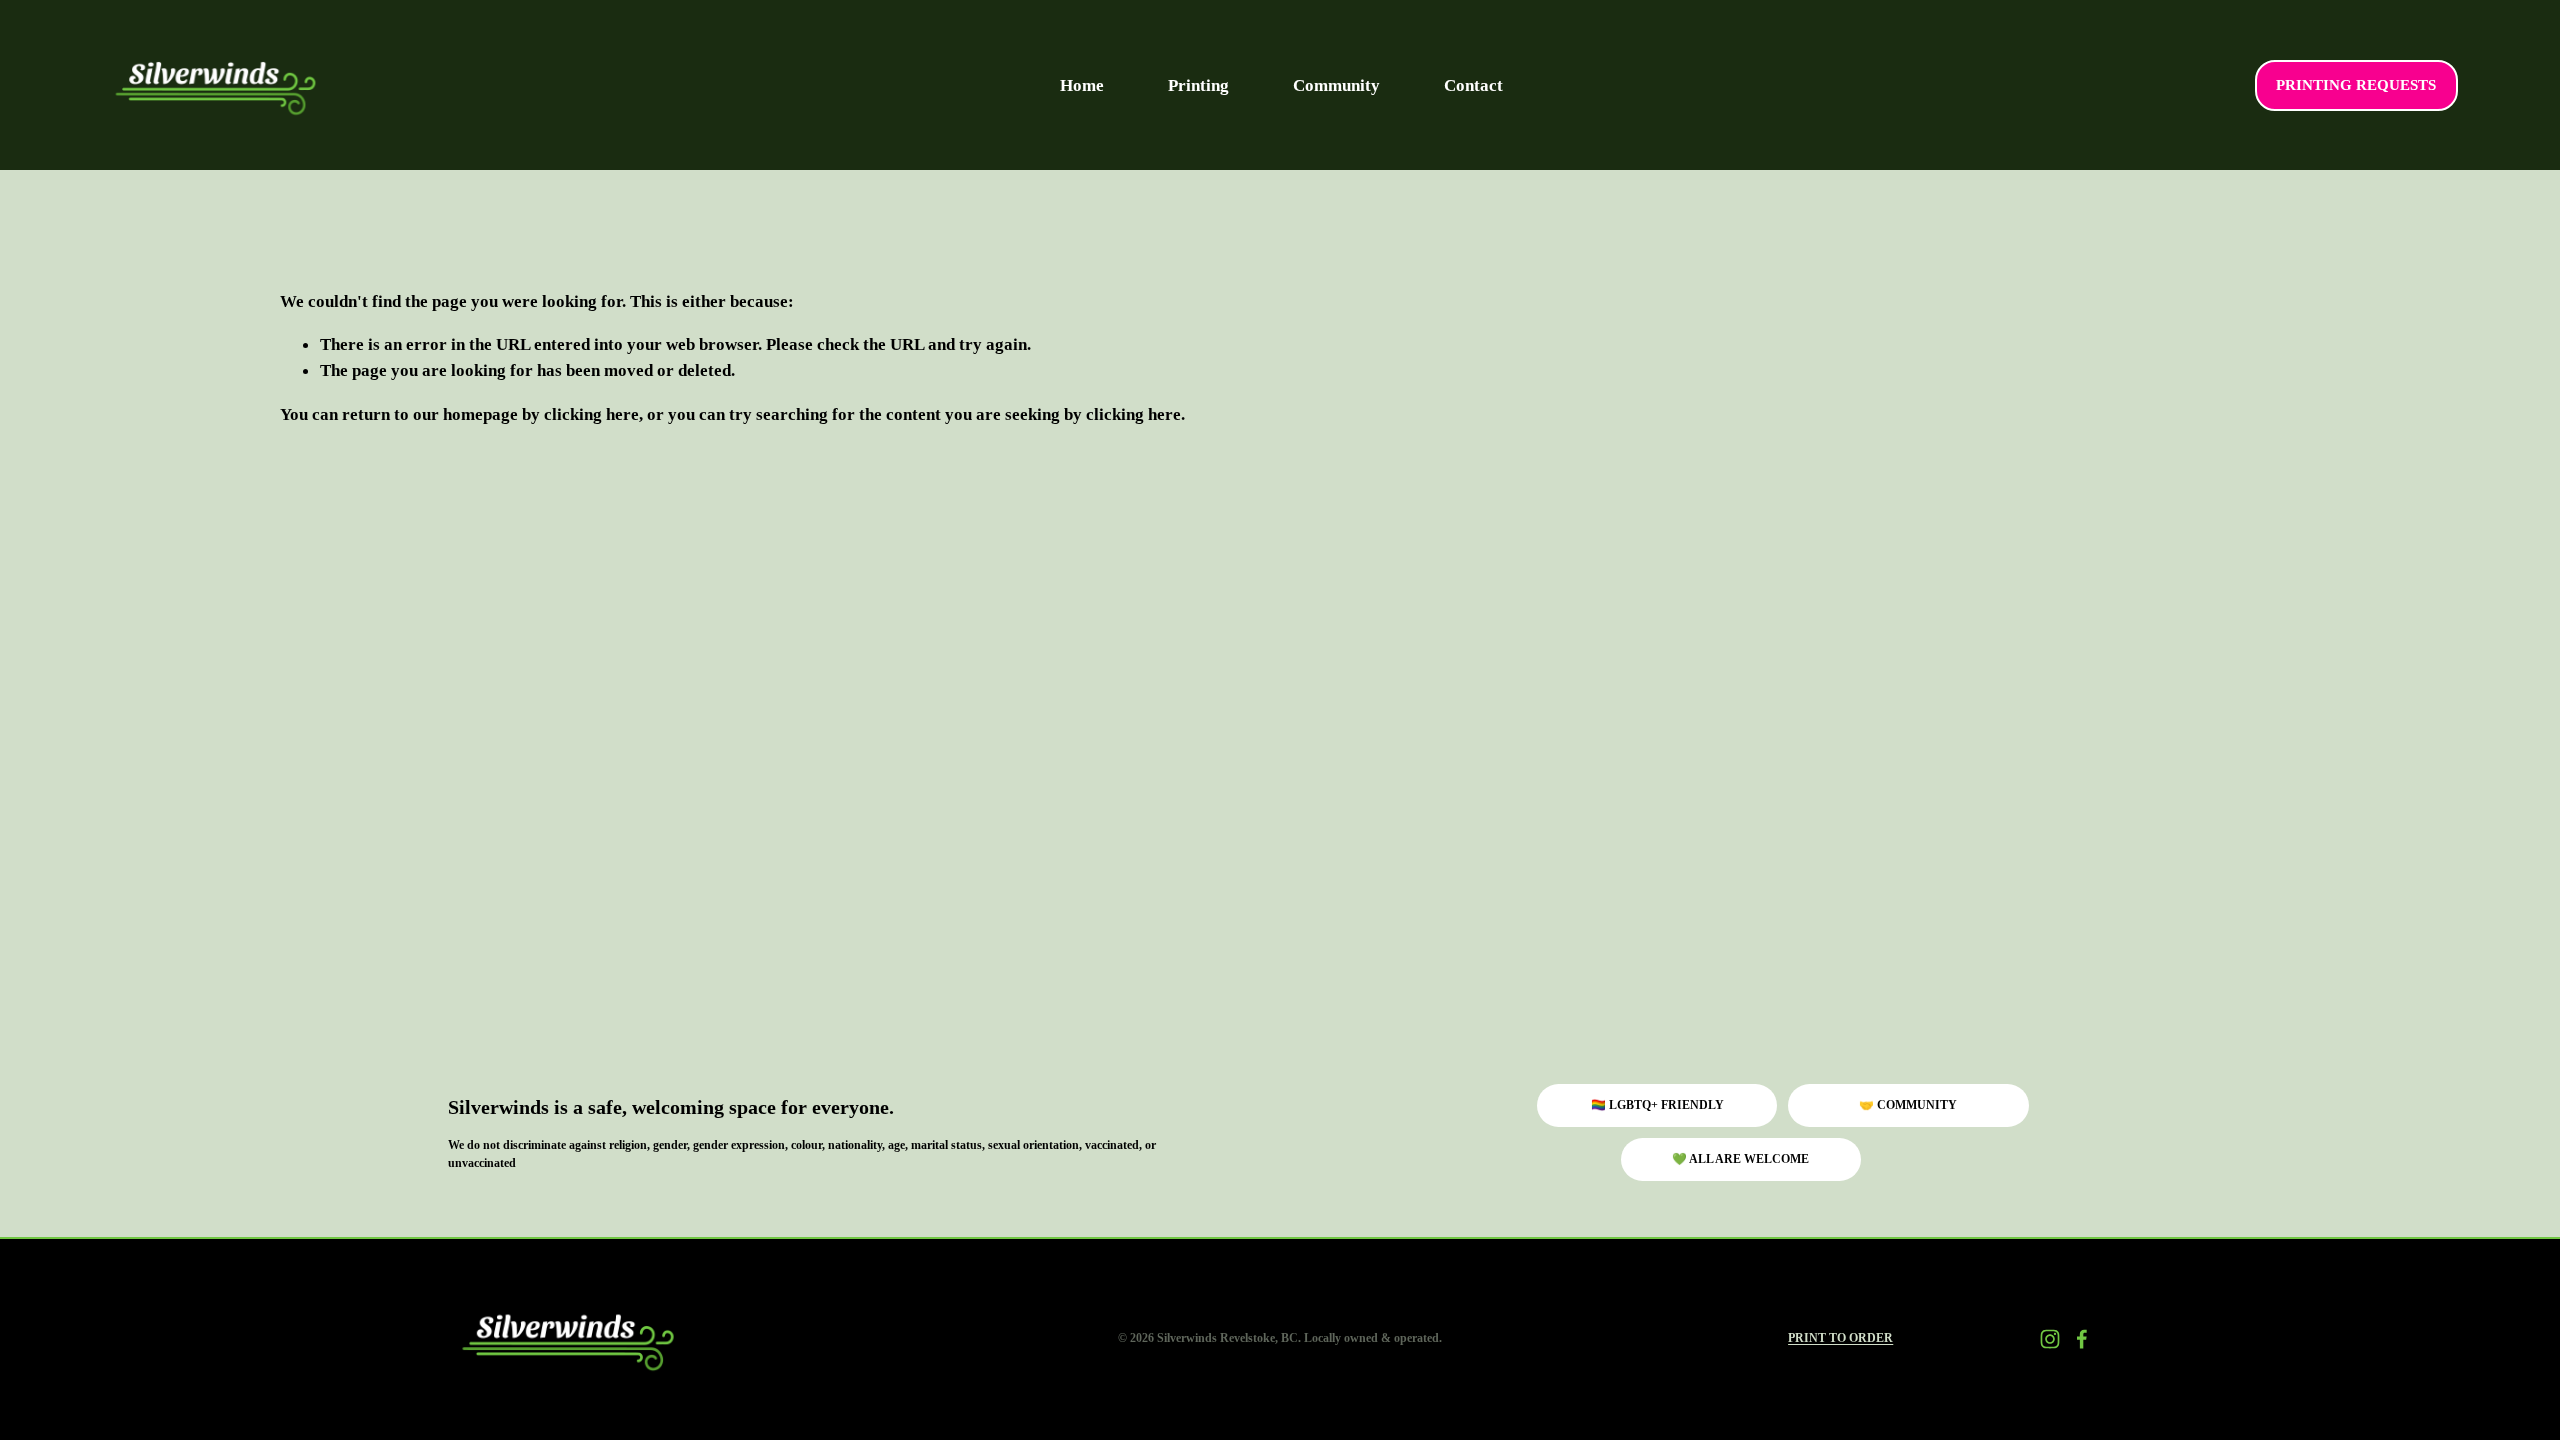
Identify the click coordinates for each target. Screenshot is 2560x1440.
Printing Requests (2356, 85)
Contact (1473, 85)
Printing (1198, 85)
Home (1082, 85)
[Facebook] (2082, 1339)
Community (1336, 85)
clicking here (591, 414)
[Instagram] (2050, 1339)
